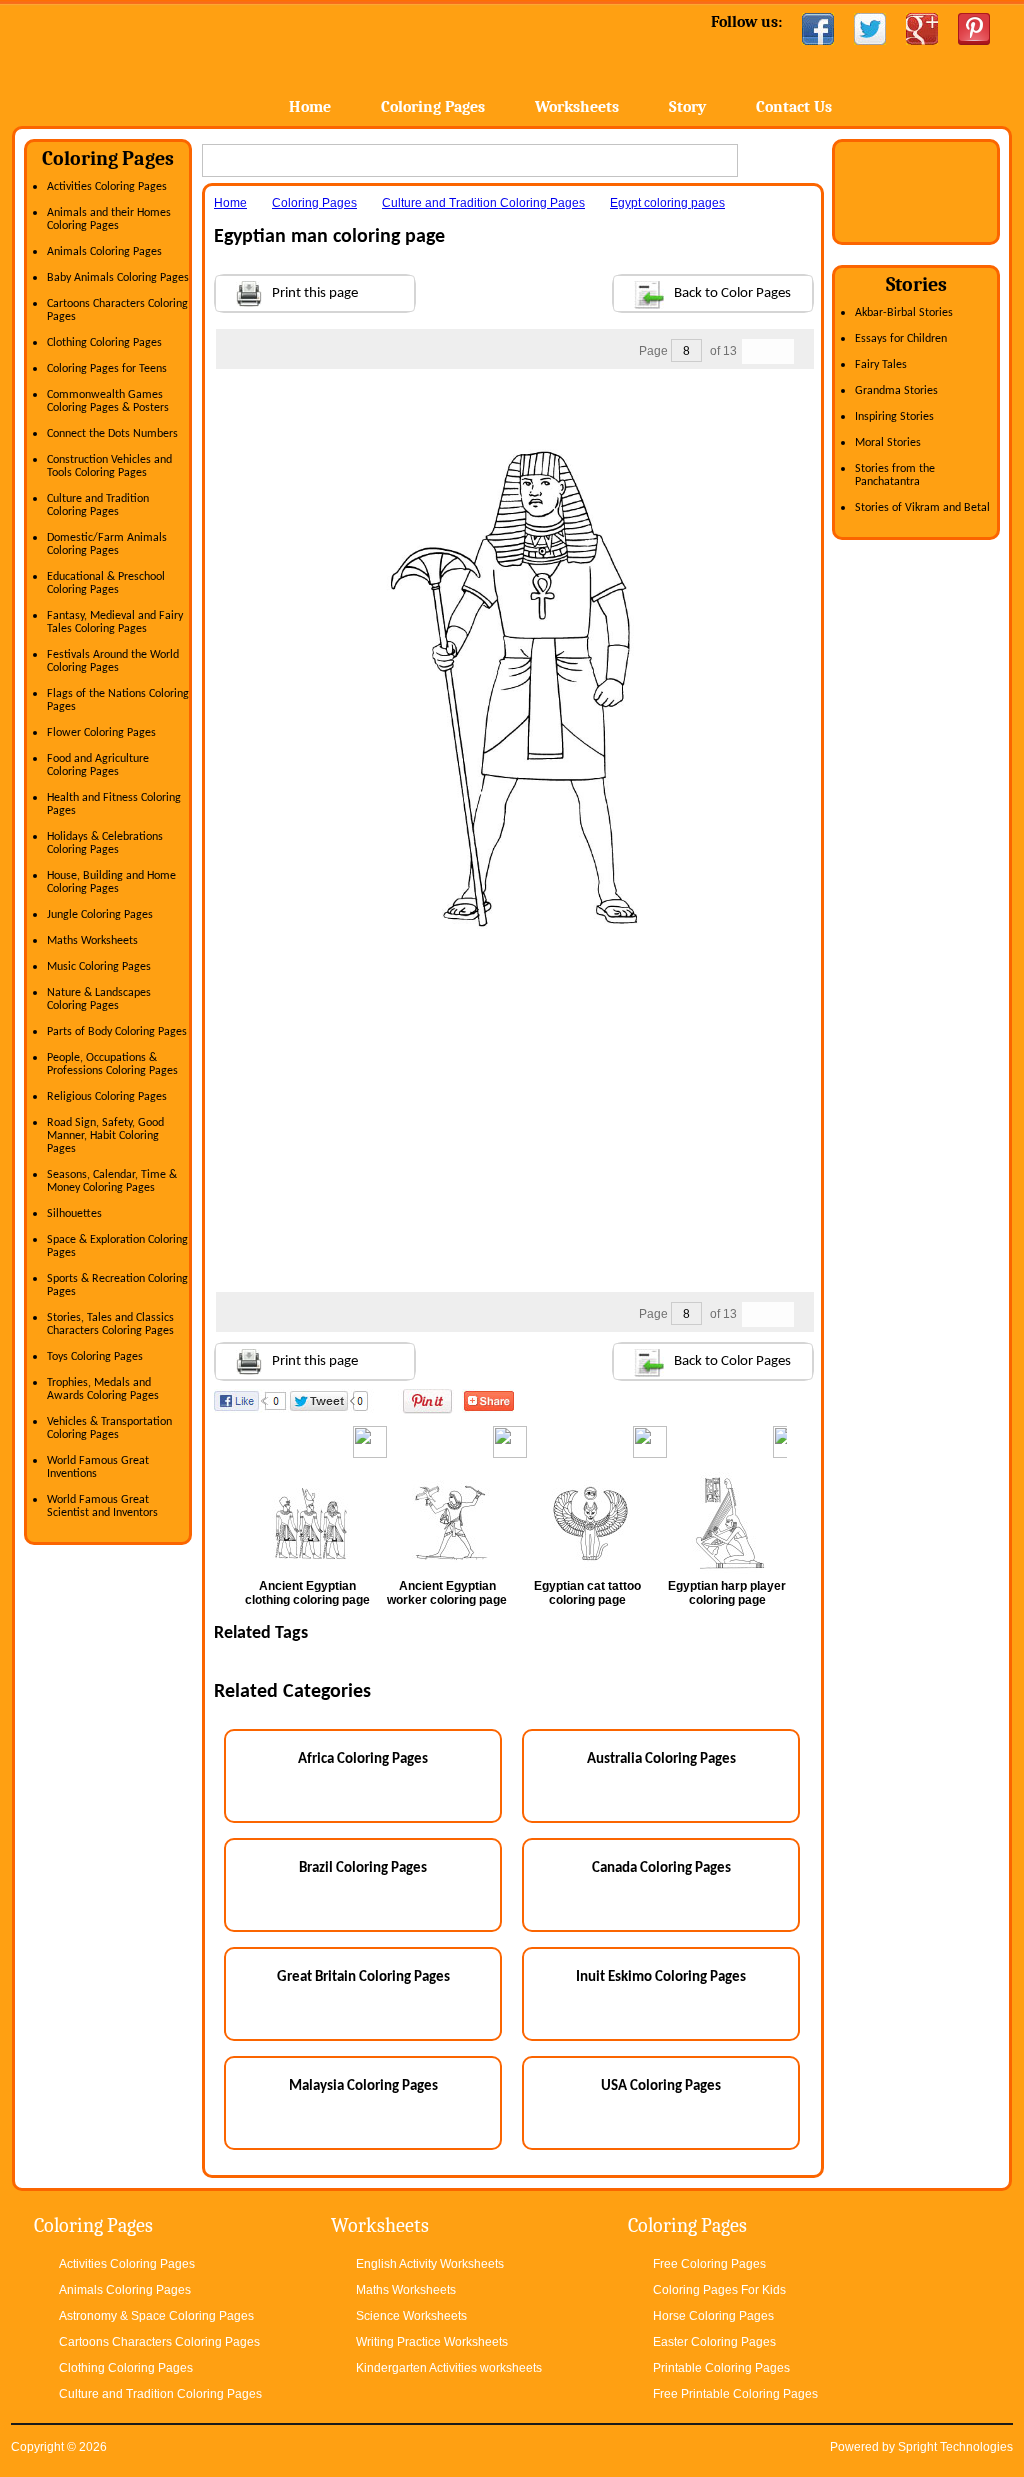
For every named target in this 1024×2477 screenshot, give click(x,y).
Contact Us (794, 107)
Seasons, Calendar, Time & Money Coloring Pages (112, 1181)
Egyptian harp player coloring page (727, 1593)
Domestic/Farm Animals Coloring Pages (107, 544)
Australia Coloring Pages (661, 1759)
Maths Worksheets (92, 941)
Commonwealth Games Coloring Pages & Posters (108, 401)
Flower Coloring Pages (101, 733)
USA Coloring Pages (661, 2086)
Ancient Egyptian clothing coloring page (307, 1593)
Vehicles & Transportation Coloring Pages (109, 1428)
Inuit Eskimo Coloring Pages (661, 1977)
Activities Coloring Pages (107, 187)
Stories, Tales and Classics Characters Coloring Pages (110, 1324)
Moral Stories (888, 443)
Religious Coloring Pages (107, 1097)
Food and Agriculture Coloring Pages (98, 765)
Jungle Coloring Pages (100, 915)
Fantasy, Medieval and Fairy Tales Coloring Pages (115, 622)
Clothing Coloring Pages (104, 343)
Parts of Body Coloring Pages (117, 1032)
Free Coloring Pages (709, 2264)
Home (169, 59)
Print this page (315, 293)
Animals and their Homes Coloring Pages (109, 219)
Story (687, 107)
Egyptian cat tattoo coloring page (587, 1593)
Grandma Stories (896, 391)
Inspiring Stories (894, 417)
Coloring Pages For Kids (719, 2290)
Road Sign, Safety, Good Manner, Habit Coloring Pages (105, 1136)
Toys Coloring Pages (95, 1357)
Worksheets (577, 107)
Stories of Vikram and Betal (922, 508)
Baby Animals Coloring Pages (118, 278)
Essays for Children (901, 339)
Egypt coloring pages (667, 203)
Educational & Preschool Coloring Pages (106, 583)
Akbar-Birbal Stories (904, 313)
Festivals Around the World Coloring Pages (113, 661)
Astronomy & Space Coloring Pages (156, 2316)
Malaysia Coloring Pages (363, 2086)
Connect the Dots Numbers (112, 434)
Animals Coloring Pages (104, 252)
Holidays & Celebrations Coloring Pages (105, 843)
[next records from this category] (781, 351)
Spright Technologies (955, 2447)
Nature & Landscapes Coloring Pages (99, 999)
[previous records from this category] (755, 351)
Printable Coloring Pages (721, 2368)
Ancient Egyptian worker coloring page (447, 1593)
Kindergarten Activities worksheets (449, 2368)
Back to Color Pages (732, 293)
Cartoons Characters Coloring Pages (159, 2342)
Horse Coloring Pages (713, 2316)
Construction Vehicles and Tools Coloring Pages (109, 466)
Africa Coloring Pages (363, 1759)
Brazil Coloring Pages (363, 1868)
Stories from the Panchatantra (895, 475)
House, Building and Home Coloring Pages (111, 882)
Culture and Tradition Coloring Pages (98, 505)
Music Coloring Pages (99, 967)
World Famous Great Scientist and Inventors (102, 1506)
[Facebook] (818, 29)
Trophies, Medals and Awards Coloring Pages (103, 1389)
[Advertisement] (514, 409)
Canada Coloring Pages (661, 1868)
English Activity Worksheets (430, 2264)
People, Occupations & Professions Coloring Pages (112, 1064)
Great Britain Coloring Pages (363, 1977)
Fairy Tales (881, 365)
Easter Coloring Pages (714, 2342)
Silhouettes (74, 1214)
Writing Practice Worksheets (432, 2342)
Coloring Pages (433, 107)
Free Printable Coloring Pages (735, 2394)
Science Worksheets (411, 2316)
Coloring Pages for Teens (107, 369)
